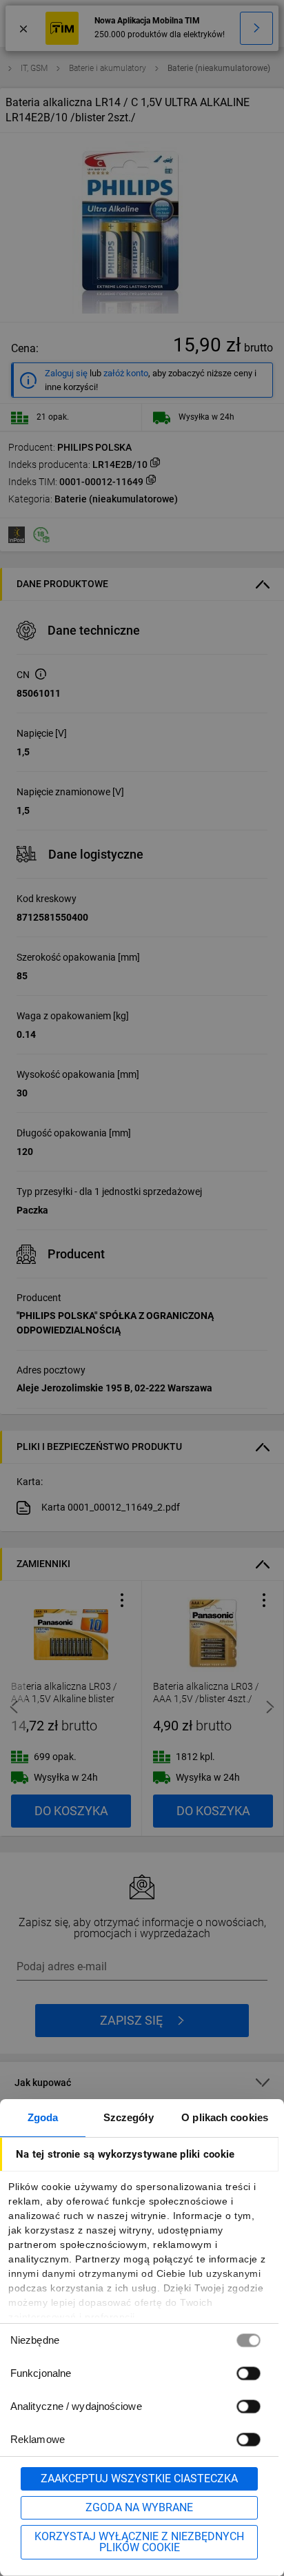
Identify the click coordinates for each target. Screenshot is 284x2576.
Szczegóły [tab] (129, 2117)
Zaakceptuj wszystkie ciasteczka (139, 2478)
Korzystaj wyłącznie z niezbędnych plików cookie (139, 2542)
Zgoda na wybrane (139, 2507)
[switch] (248, 2373)
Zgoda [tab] (43, 2117)
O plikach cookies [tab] (225, 2117)
